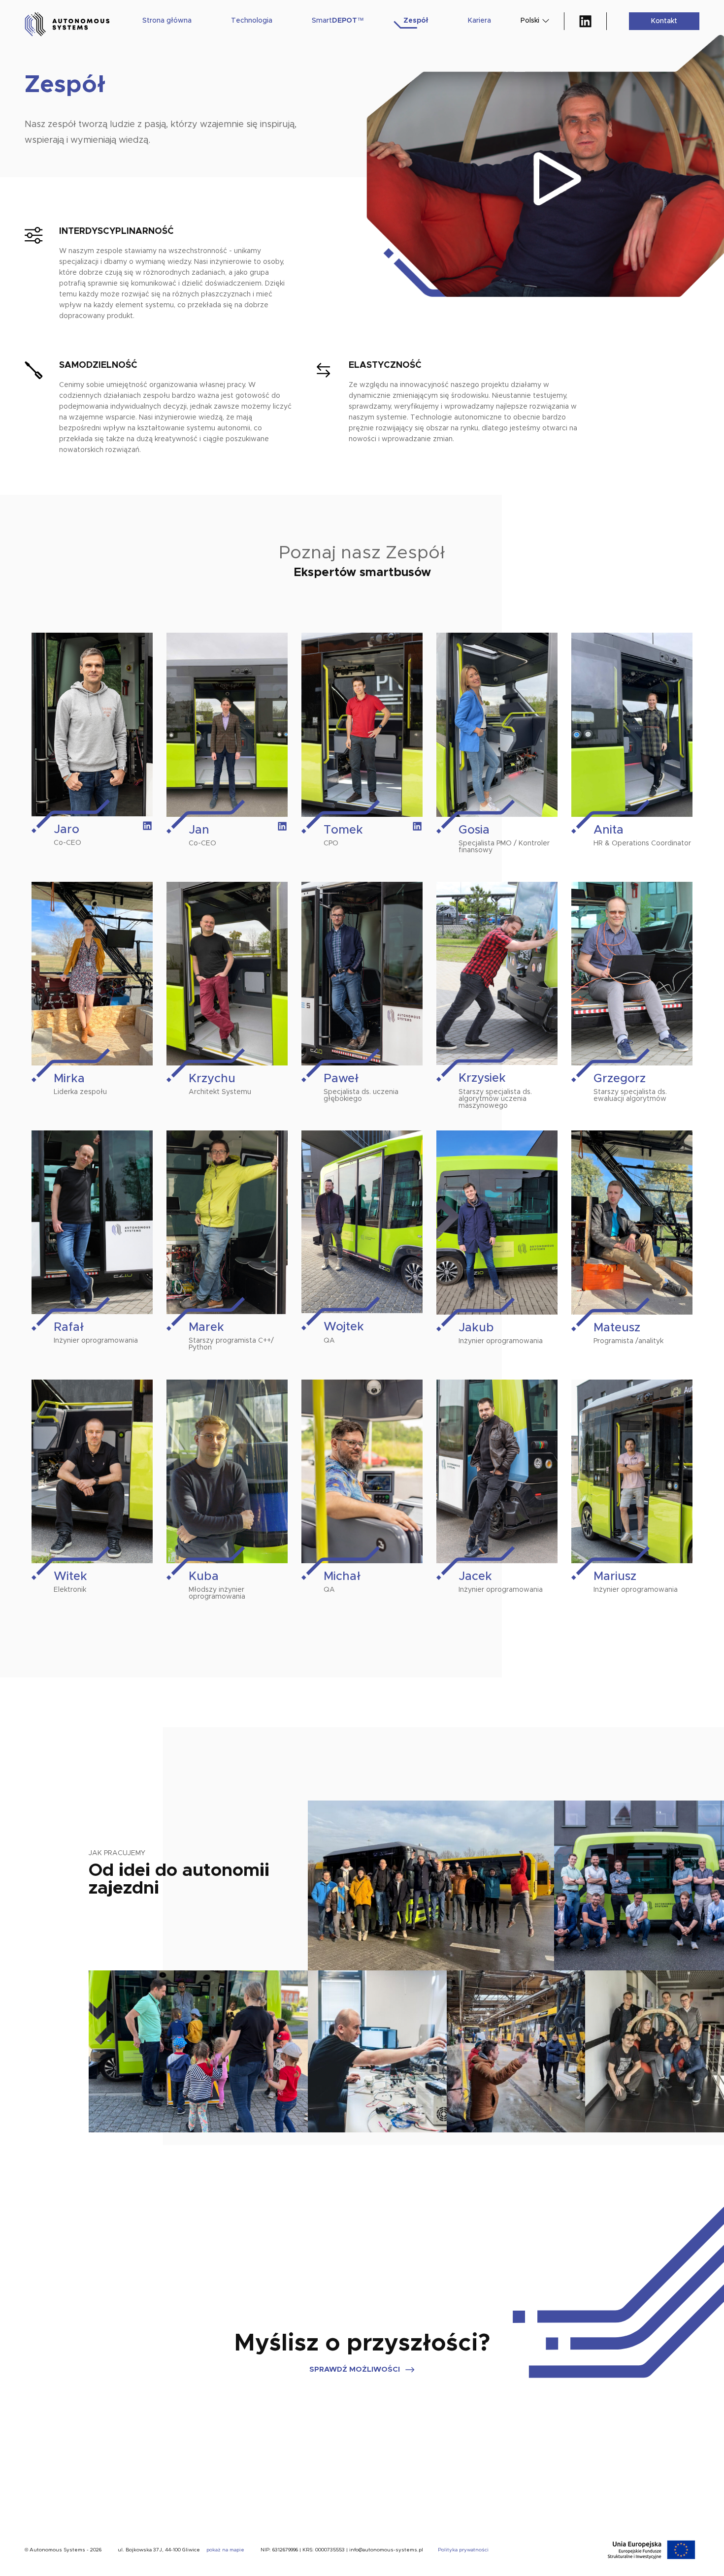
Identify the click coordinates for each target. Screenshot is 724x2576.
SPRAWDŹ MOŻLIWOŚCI (355, 2369)
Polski (530, 21)
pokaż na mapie (225, 2550)
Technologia (252, 21)
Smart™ (338, 21)
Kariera (479, 21)
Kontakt (664, 21)
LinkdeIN (585, 21)
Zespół (416, 21)
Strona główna (167, 21)
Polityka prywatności (463, 2550)
